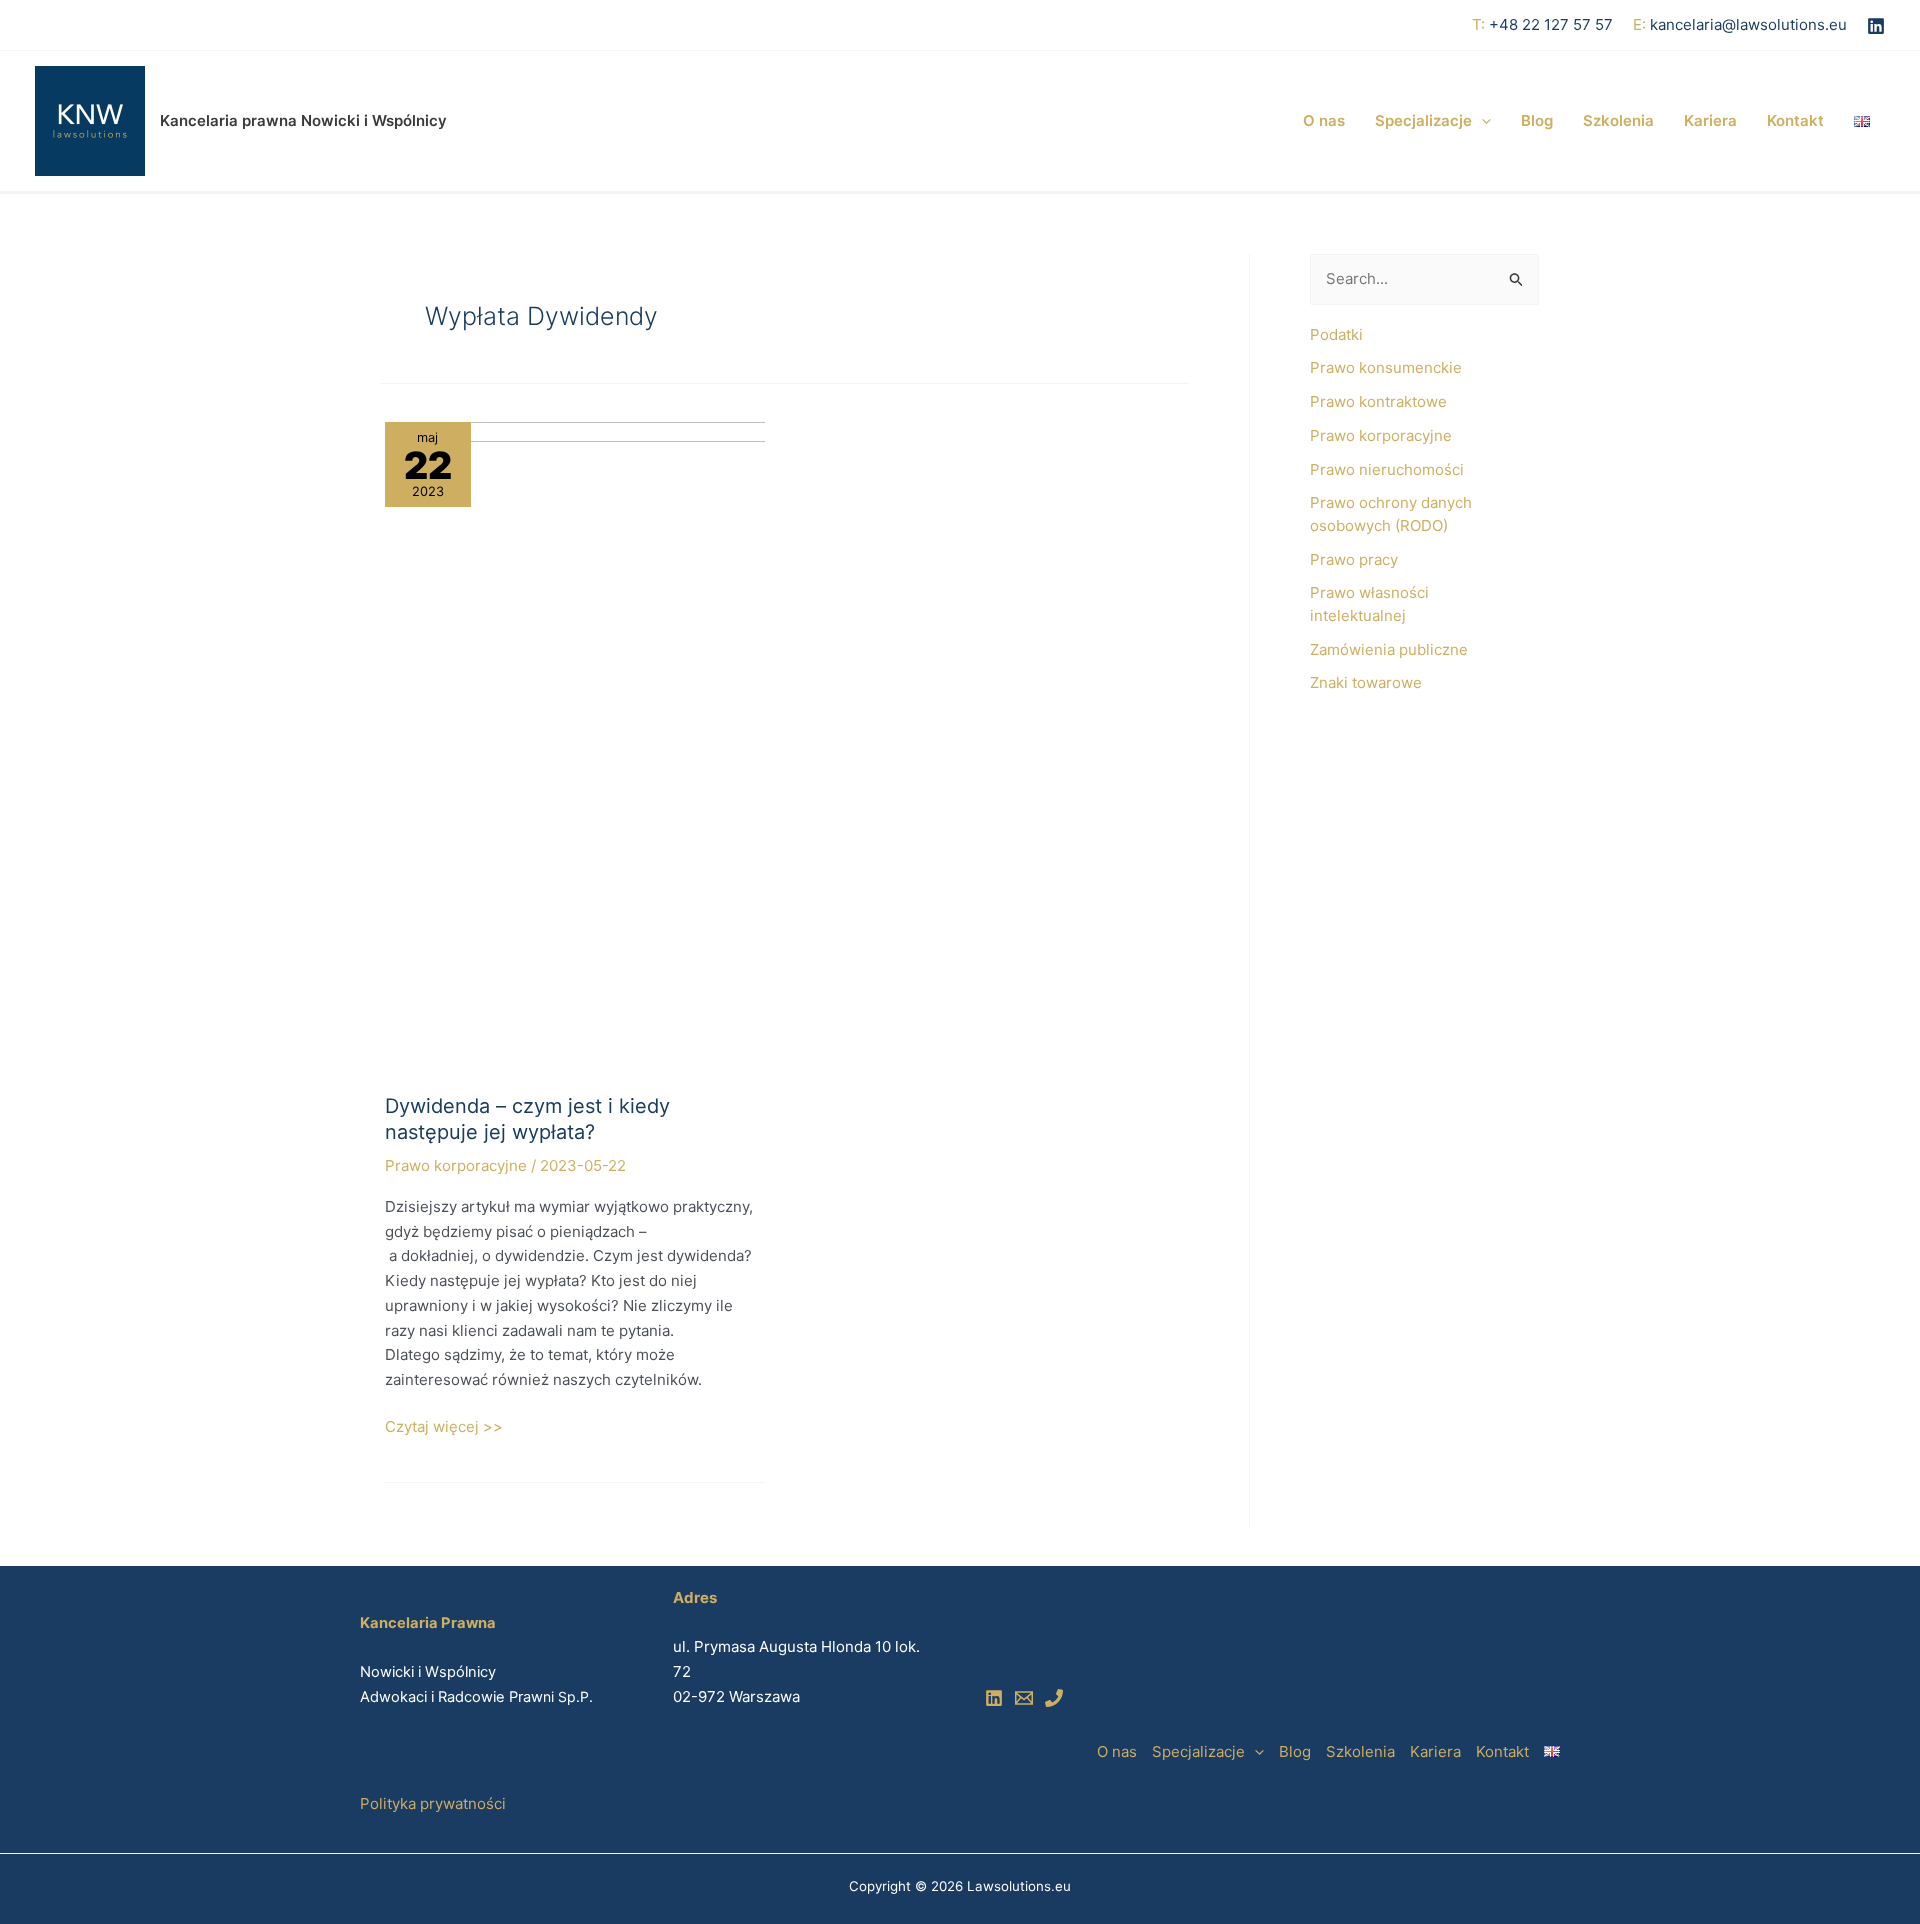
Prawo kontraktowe (1378, 401)
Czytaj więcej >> (444, 1425)
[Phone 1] (1054, 1698)
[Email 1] (1024, 1698)
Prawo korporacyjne (456, 1165)
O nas (1324, 120)
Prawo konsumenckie (1386, 367)
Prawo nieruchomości (1387, 469)
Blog (1537, 120)
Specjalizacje (1423, 120)
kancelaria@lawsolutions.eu (1748, 24)
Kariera (1710, 120)
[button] (1481, 121)
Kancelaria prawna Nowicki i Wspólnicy (303, 120)
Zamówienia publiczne (1389, 649)
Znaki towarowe (1366, 682)
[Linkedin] (1876, 26)
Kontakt (1795, 120)
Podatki (1336, 334)
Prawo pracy (1354, 559)
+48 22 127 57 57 (1551, 24)
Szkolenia (1618, 120)
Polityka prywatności (433, 1803)
